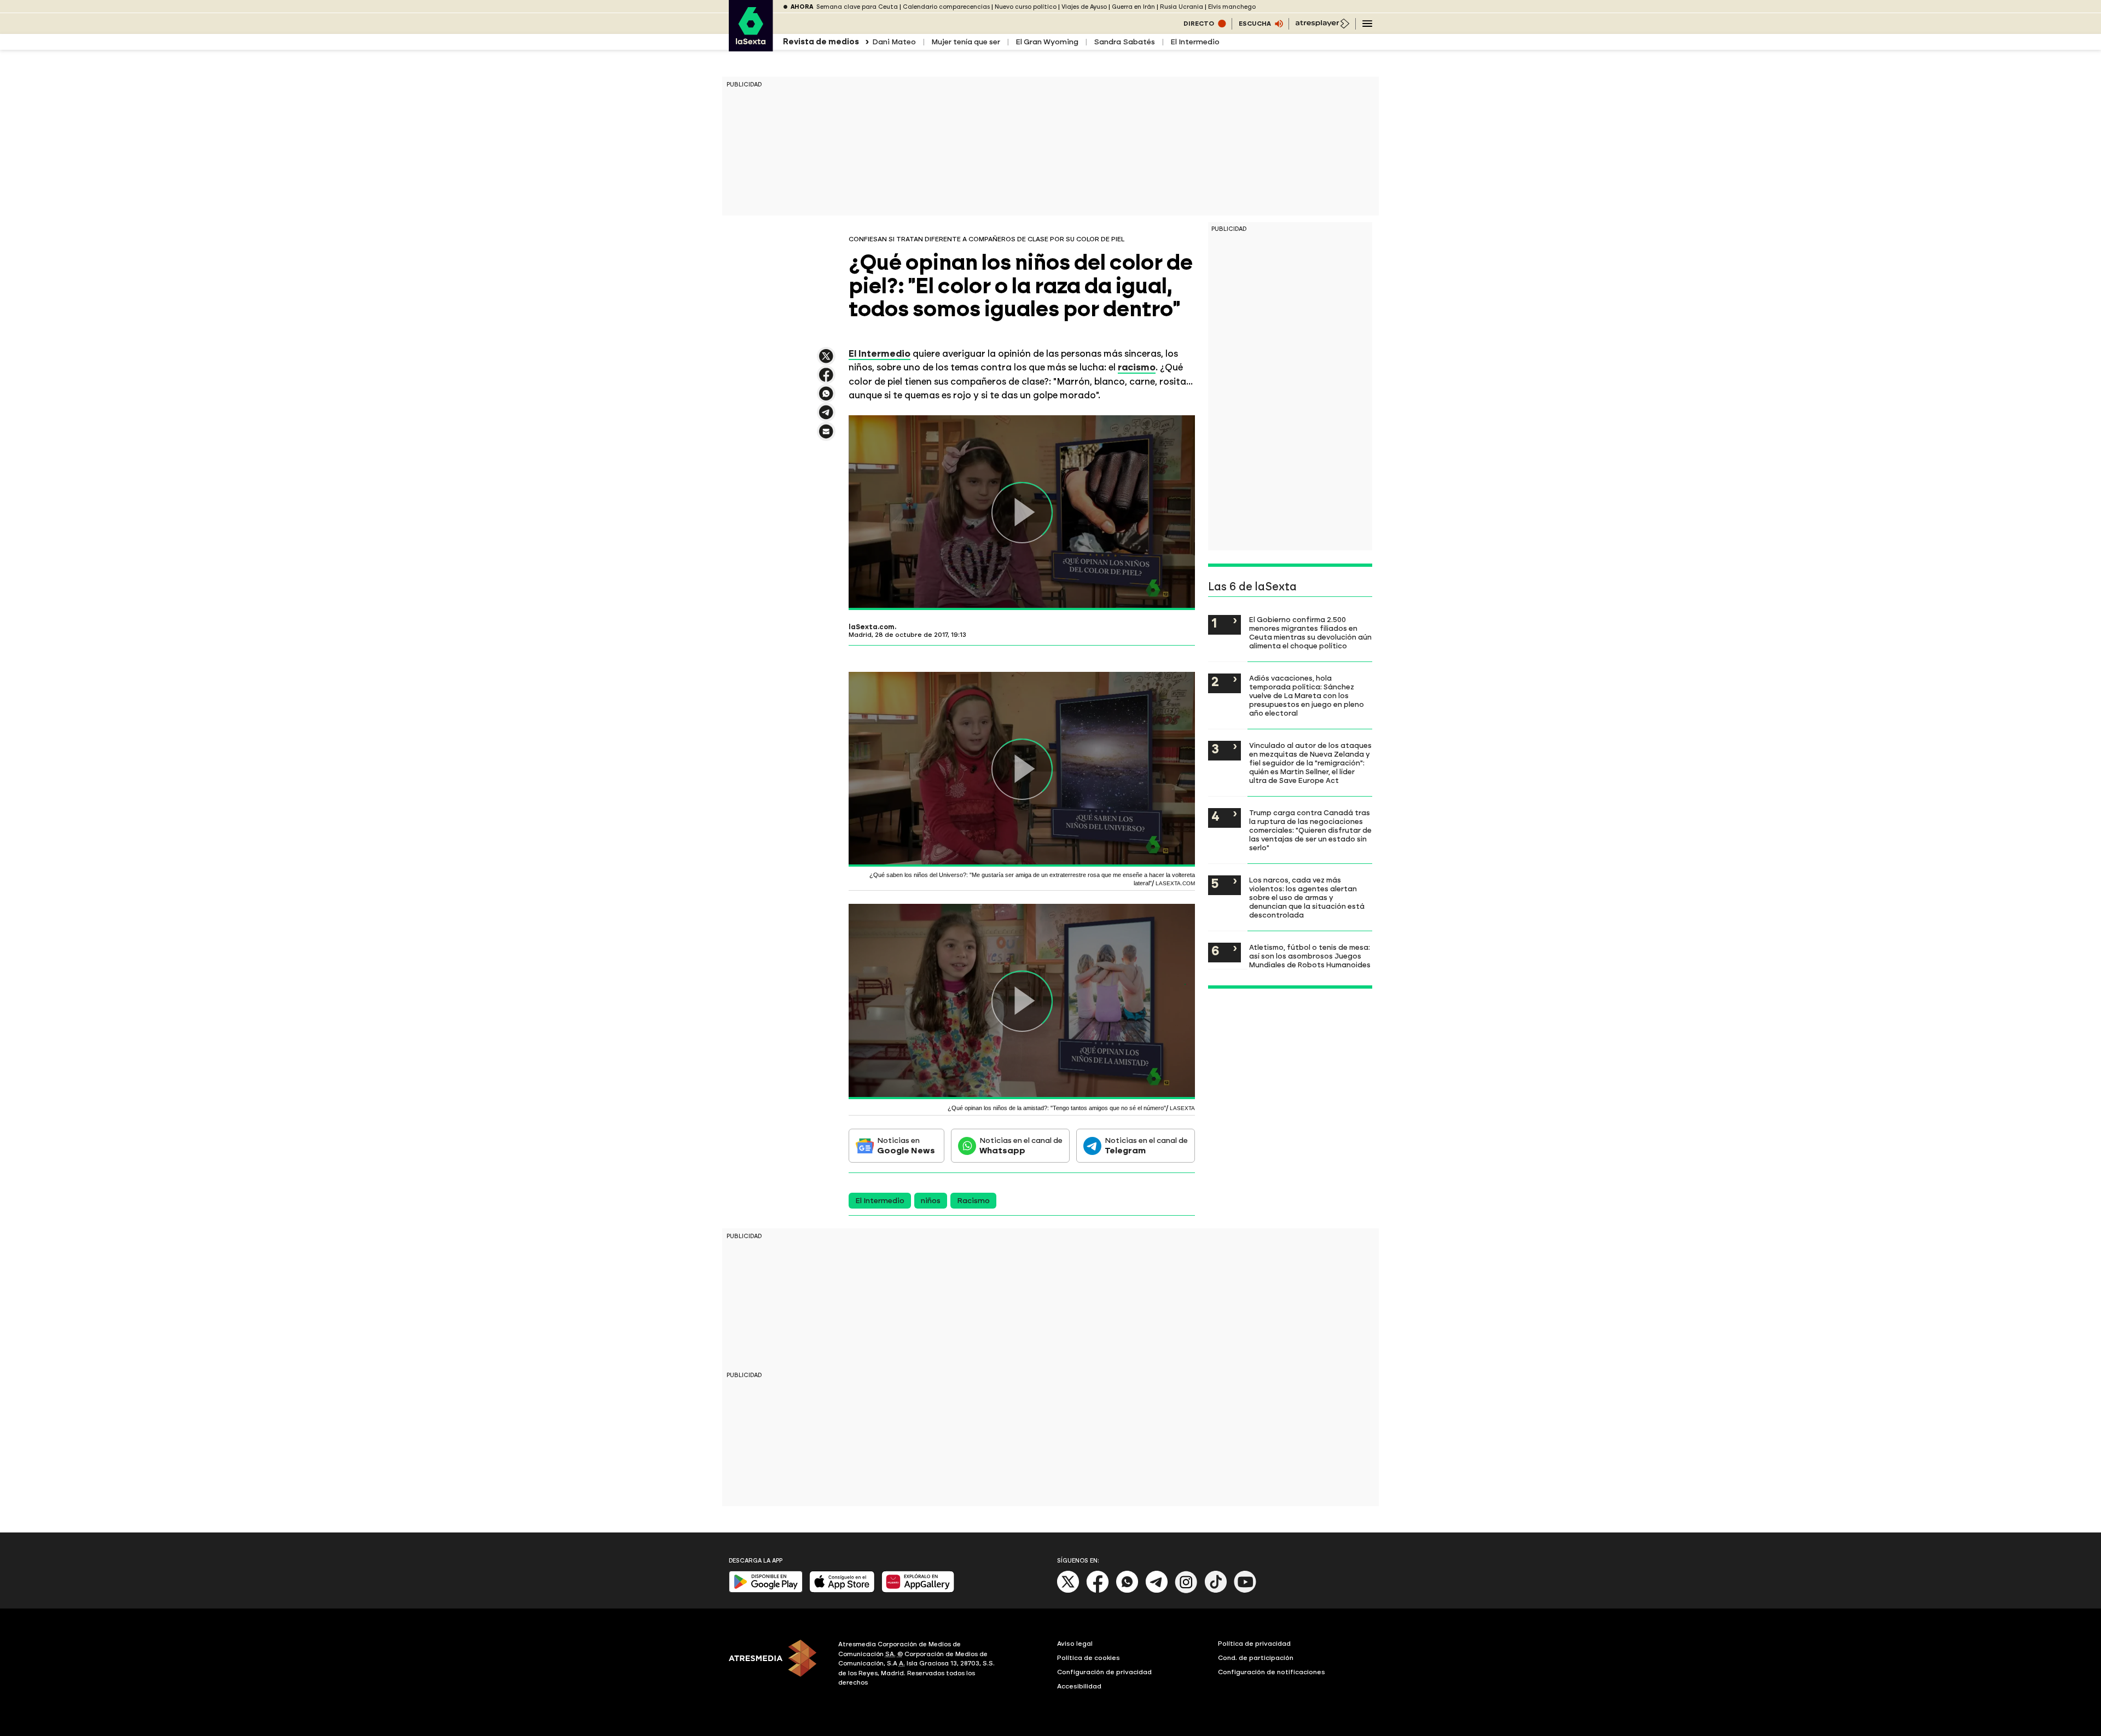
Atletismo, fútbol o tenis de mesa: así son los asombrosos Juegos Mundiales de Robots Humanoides (1310, 956)
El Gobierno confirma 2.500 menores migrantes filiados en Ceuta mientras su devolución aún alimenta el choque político (1310, 632)
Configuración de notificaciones (1272, 1672)
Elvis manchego (1232, 7)
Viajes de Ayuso (1084, 7)
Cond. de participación (1256, 1658)
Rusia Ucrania (1182, 7)
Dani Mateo (894, 42)
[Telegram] (1157, 1591)
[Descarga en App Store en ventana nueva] (842, 1590)
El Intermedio (1195, 42)
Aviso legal (1075, 1644)
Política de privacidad (1254, 1644)
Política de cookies (1089, 1658)
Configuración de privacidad (1104, 1672)
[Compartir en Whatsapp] (826, 398)
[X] (826, 361)
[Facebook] (1098, 1591)
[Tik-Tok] (1216, 1591)
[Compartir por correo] (826, 436)
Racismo (973, 1201)
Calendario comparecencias (946, 7)
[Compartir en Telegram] (826, 417)
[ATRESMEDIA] (777, 1665)
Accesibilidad (1079, 1686)
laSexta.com (872, 627)
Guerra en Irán (1133, 7)
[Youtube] (1245, 1591)
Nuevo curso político (1026, 7)
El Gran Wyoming (1047, 42)
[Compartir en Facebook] (826, 379)
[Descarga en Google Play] (766, 1590)
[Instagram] (1186, 1591)
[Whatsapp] (1127, 1591)
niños (931, 1201)
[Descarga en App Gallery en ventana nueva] (918, 1590)
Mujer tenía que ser (966, 42)
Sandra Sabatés (1124, 42)
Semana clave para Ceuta (857, 7)
